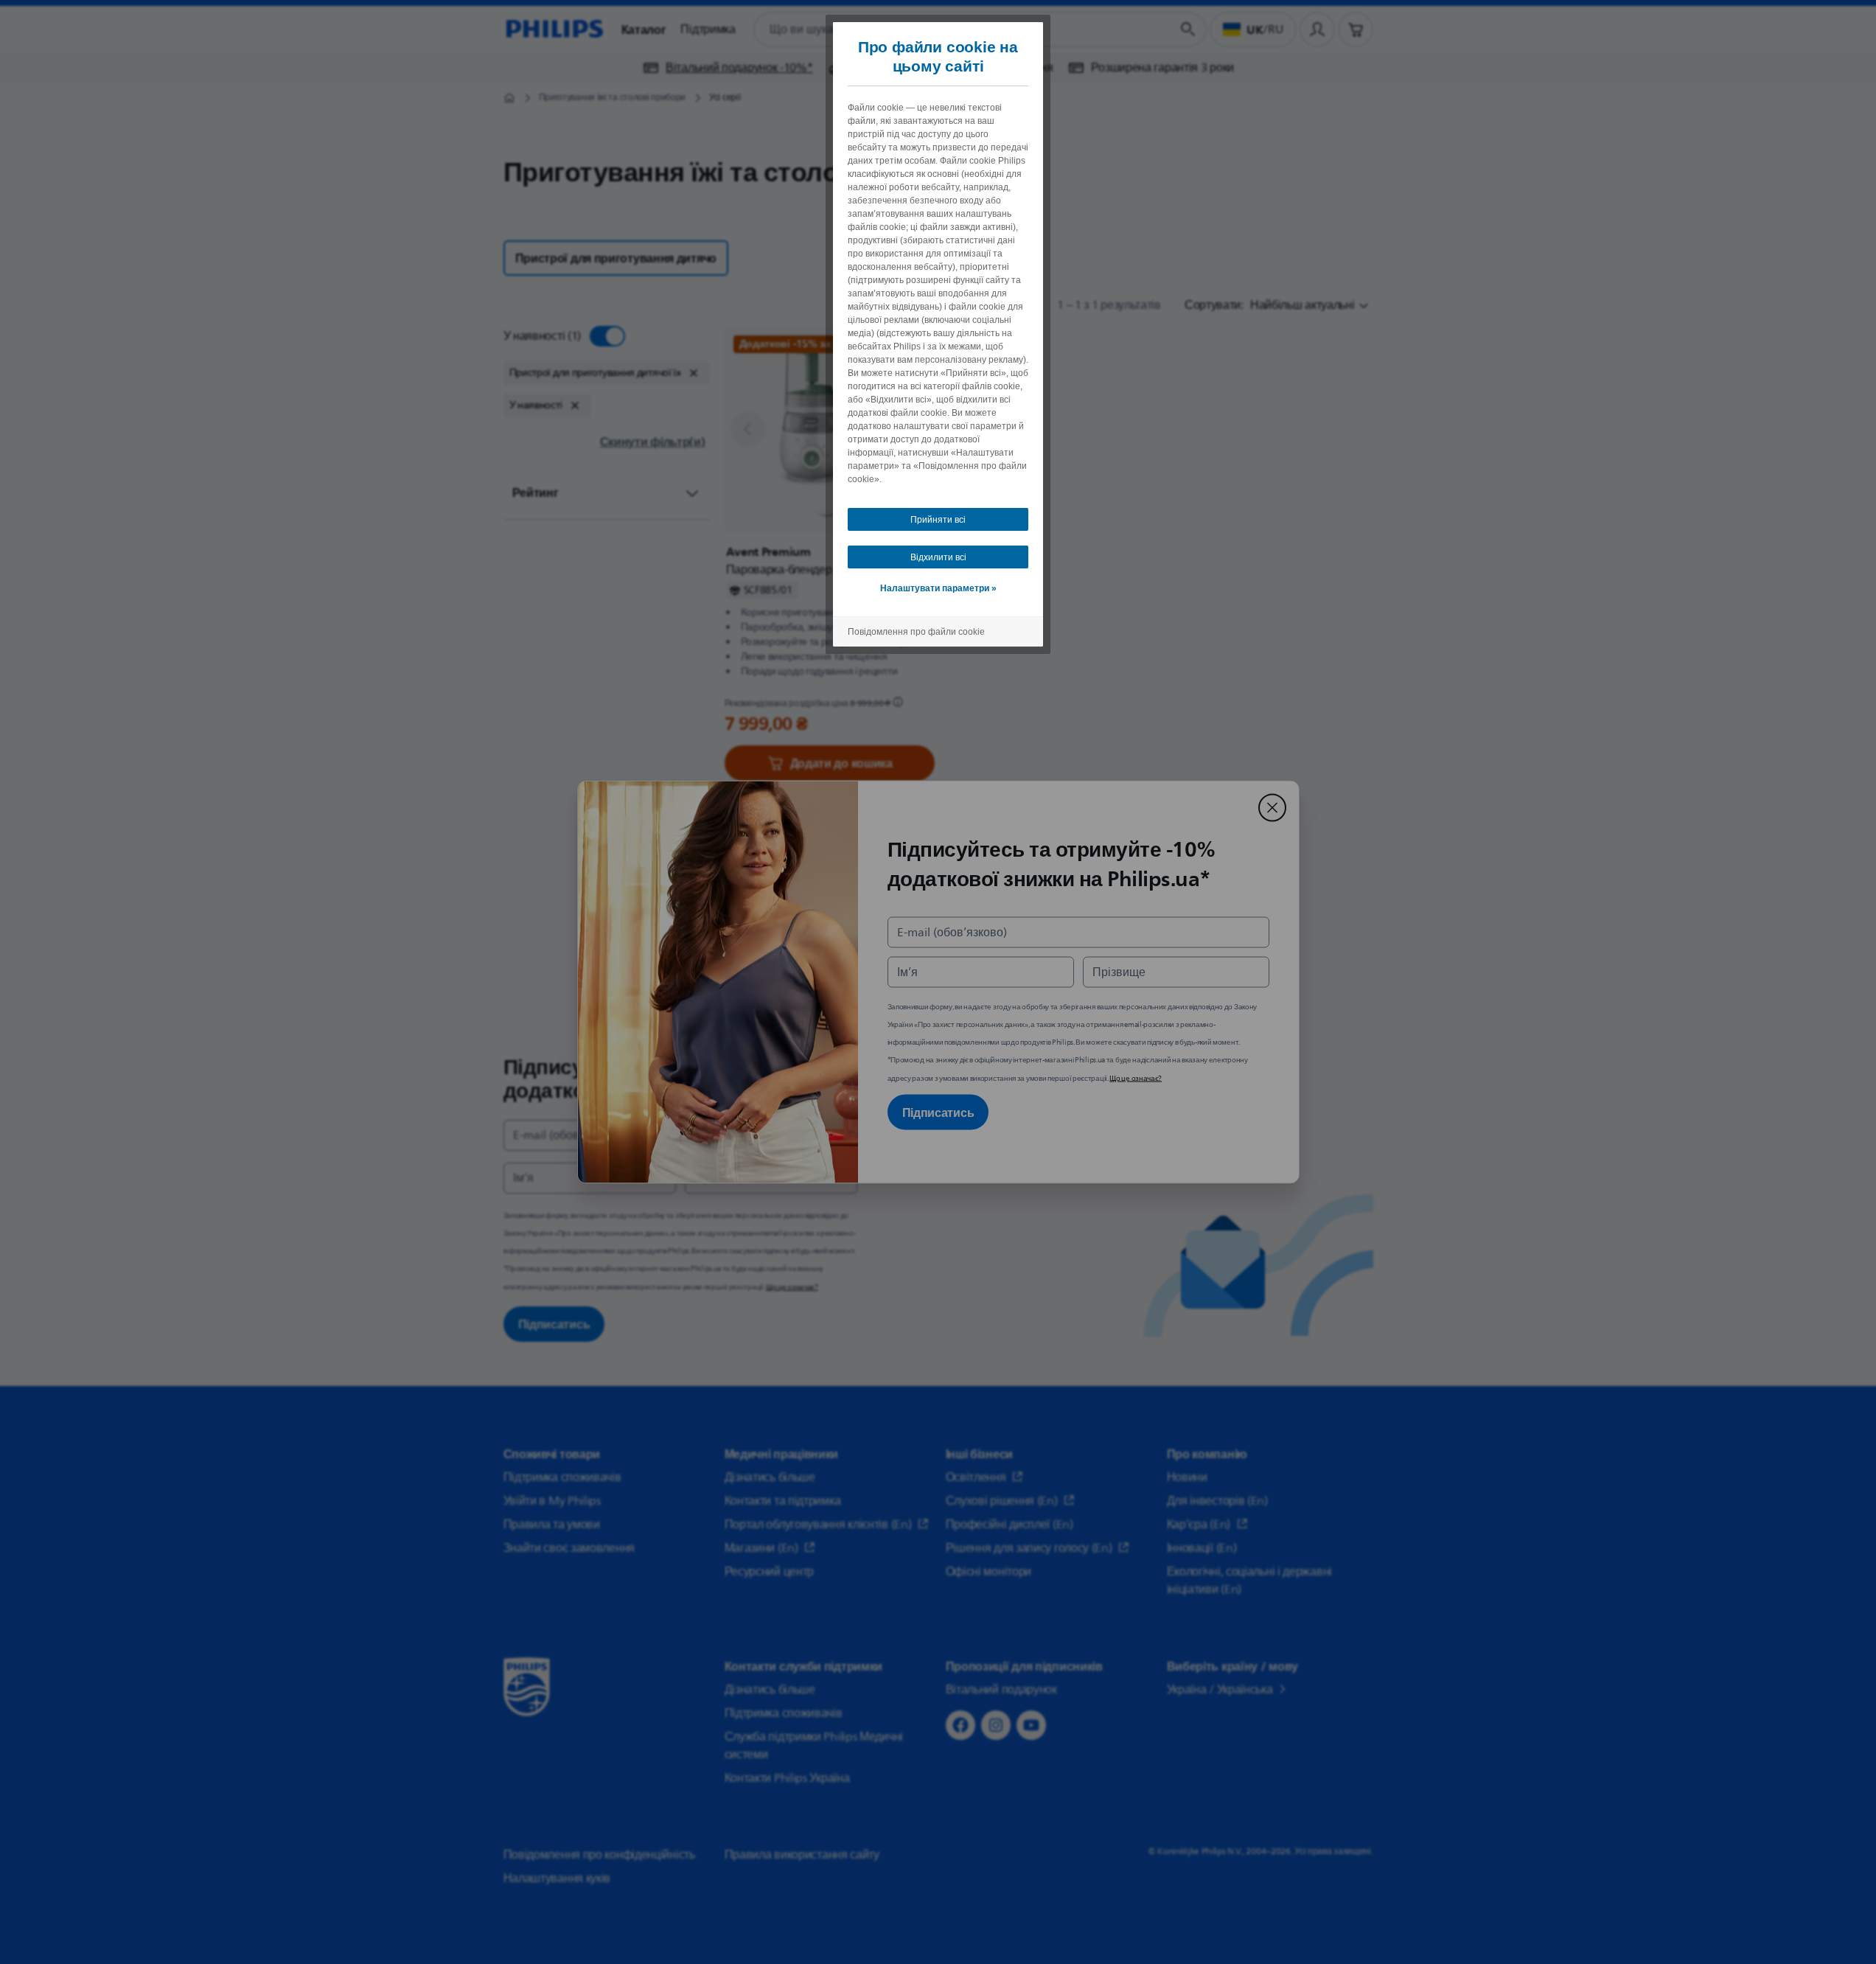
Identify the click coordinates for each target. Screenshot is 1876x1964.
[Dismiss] (1272, 808)
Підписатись (938, 1112)
